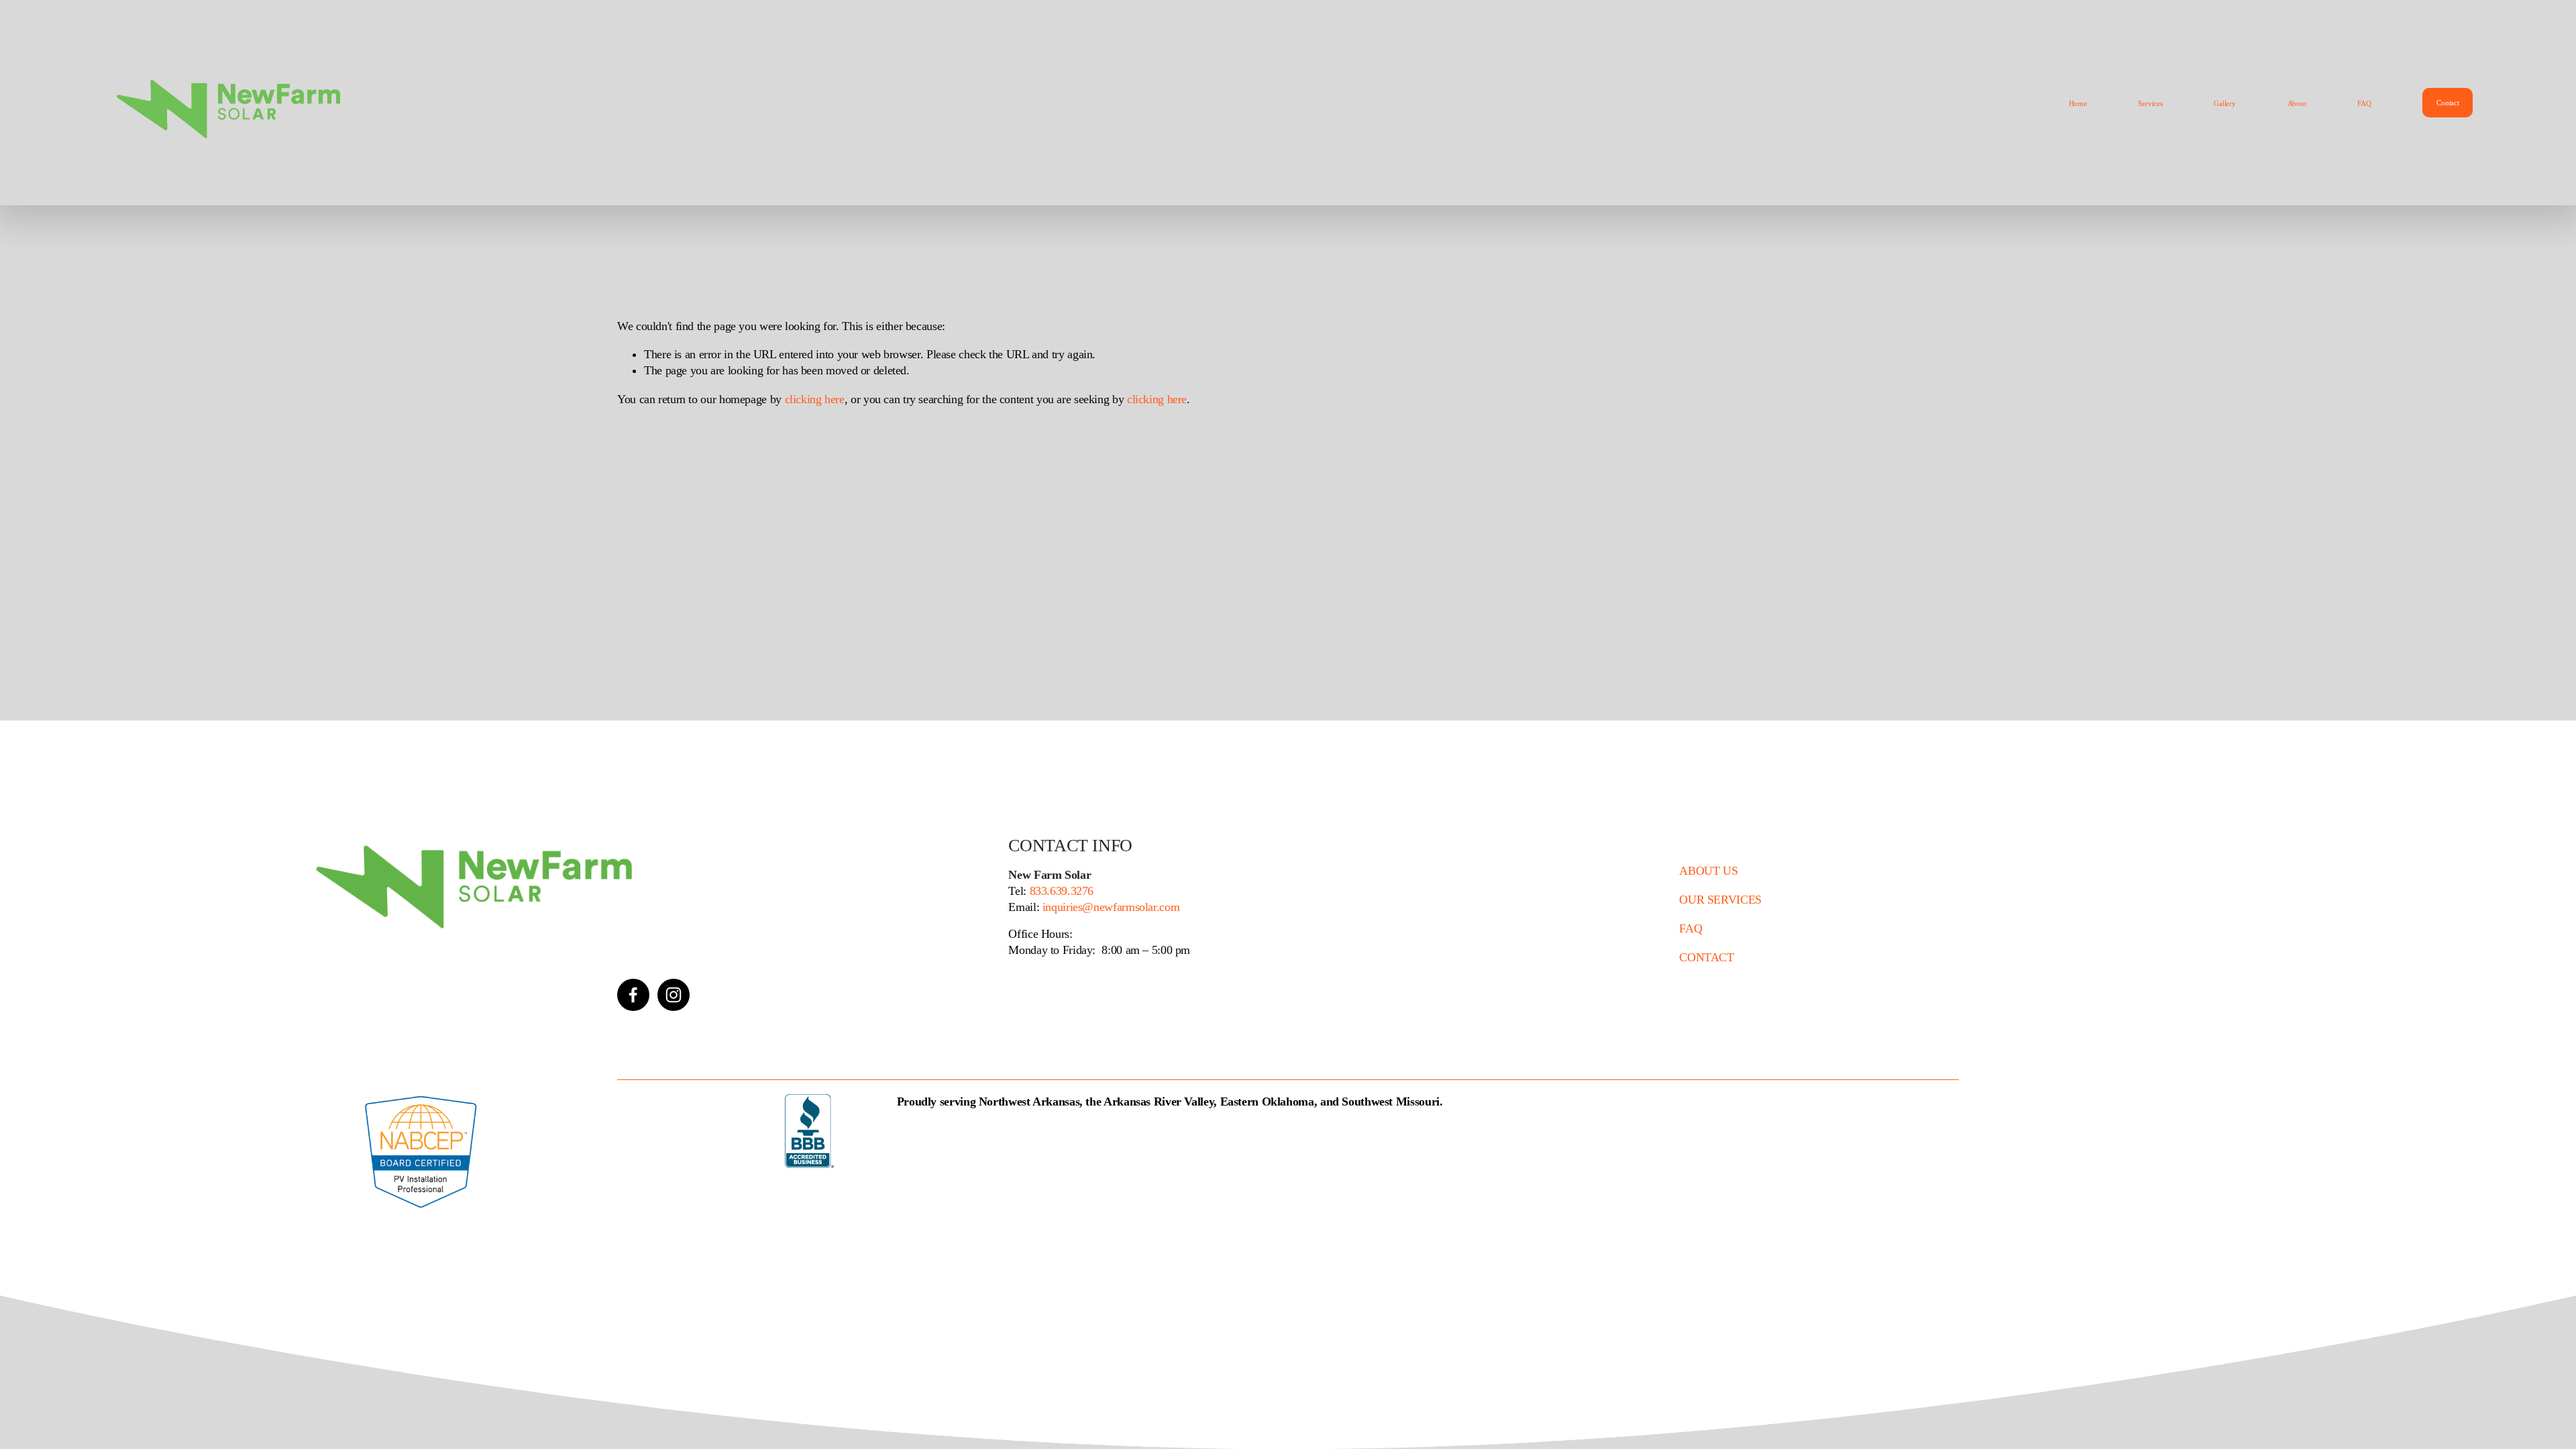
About (2297, 103)
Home (2078, 103)
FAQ (2364, 103)
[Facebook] (633, 995)
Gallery (2224, 103)
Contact (2448, 103)
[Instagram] (674, 995)
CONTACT (1706, 957)
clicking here (815, 399)
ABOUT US (1708, 871)
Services (2150, 103)
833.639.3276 (1060, 891)
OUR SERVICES (1720, 900)
